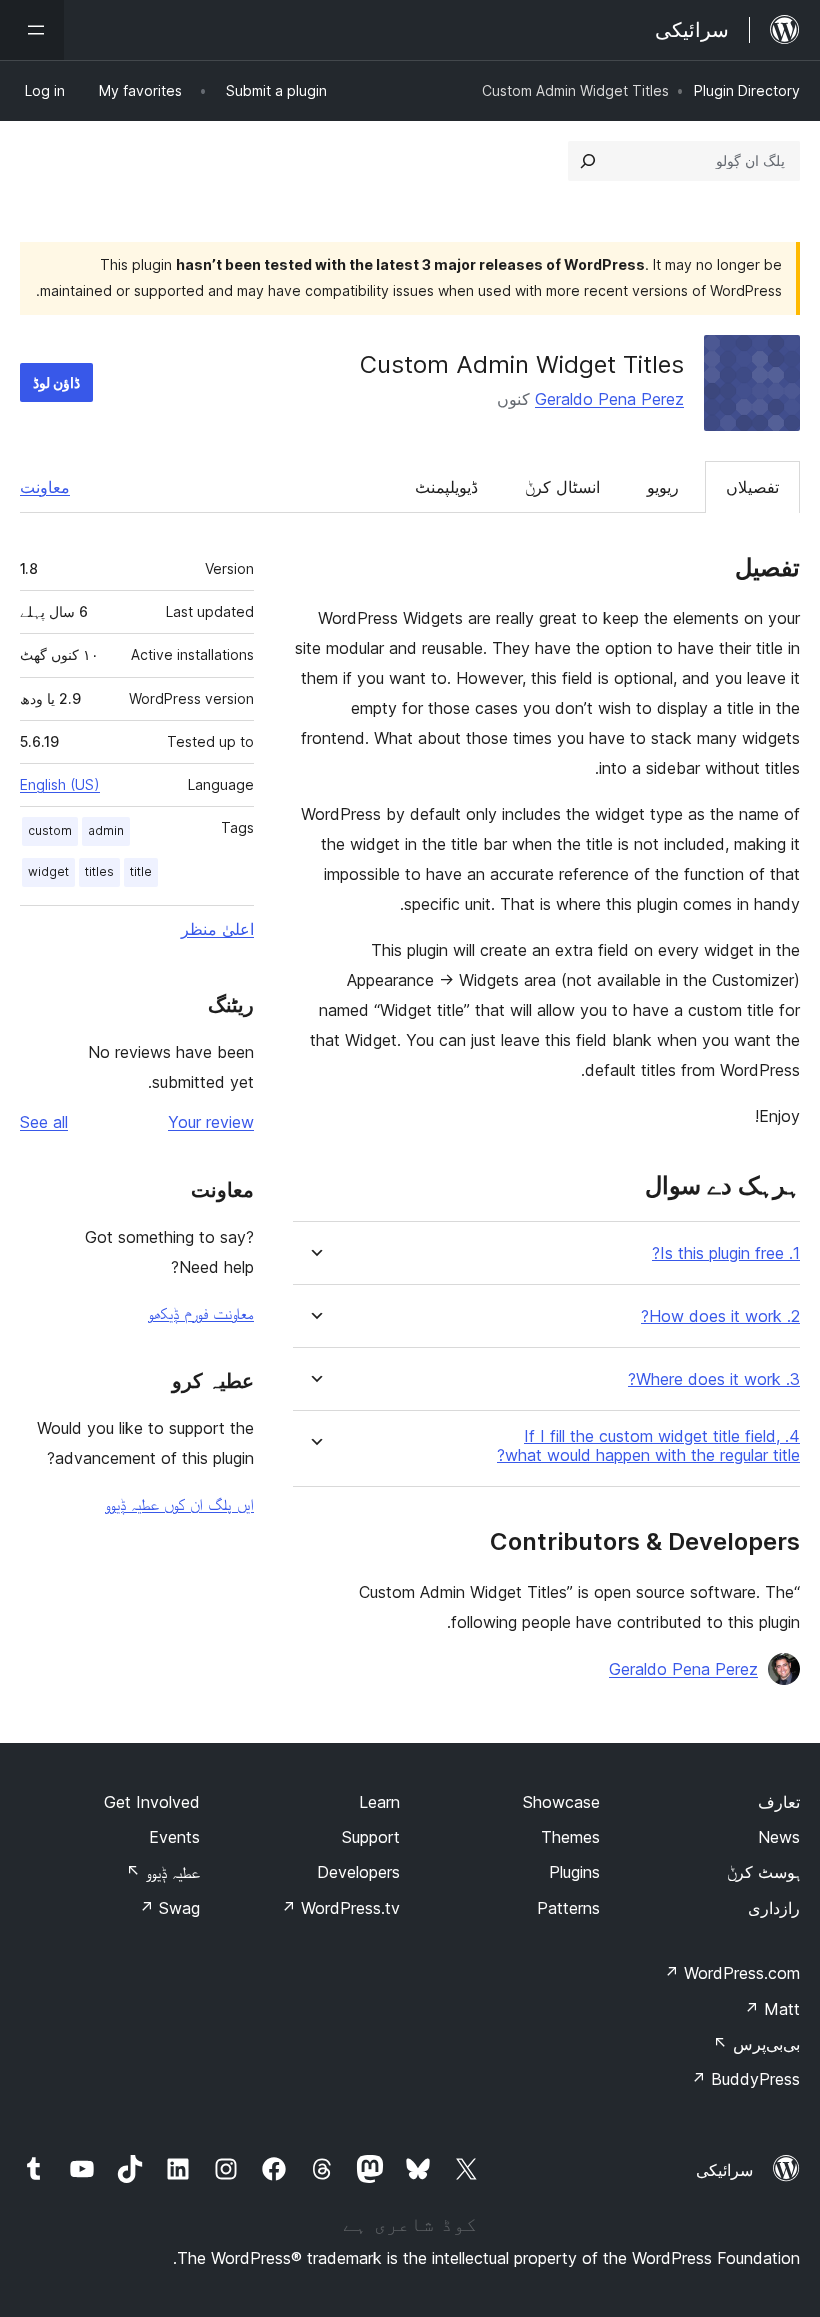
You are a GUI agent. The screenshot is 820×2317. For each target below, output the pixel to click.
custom (50, 830)
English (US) (60, 784)
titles (99, 871)
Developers (358, 1872)
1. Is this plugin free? (726, 1253)
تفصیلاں (752, 487)
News (779, 1837)
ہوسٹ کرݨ (763, 1872)
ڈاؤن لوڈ (56, 382)
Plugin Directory (747, 90)
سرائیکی (724, 2170)
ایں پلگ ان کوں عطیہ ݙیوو (179, 1504)
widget (48, 871)
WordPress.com (732, 1973)
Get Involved (152, 1802)
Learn (379, 1802)
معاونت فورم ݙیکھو (201, 1313)
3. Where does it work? (714, 1379)
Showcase (561, 1802)
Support (371, 1837)
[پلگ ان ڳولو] (588, 161)
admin (106, 830)
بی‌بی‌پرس (756, 2044)
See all (44, 1122)
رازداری (774, 1908)
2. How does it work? (720, 1316)
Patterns (568, 1908)
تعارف (779, 1802)
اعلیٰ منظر (217, 929)
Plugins (574, 1872)
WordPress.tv (340, 1908)
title (141, 871)
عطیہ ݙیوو (163, 1872)
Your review (211, 1122)
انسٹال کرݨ (562, 487)
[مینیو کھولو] (32, 30)
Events (174, 1837)
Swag (169, 1908)
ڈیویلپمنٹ (446, 487)
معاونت (45, 487)
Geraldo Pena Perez (609, 399)
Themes (570, 1837)
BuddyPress (745, 2079)
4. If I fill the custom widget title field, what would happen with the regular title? (648, 1446)
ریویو (663, 487)
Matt (772, 2009)
